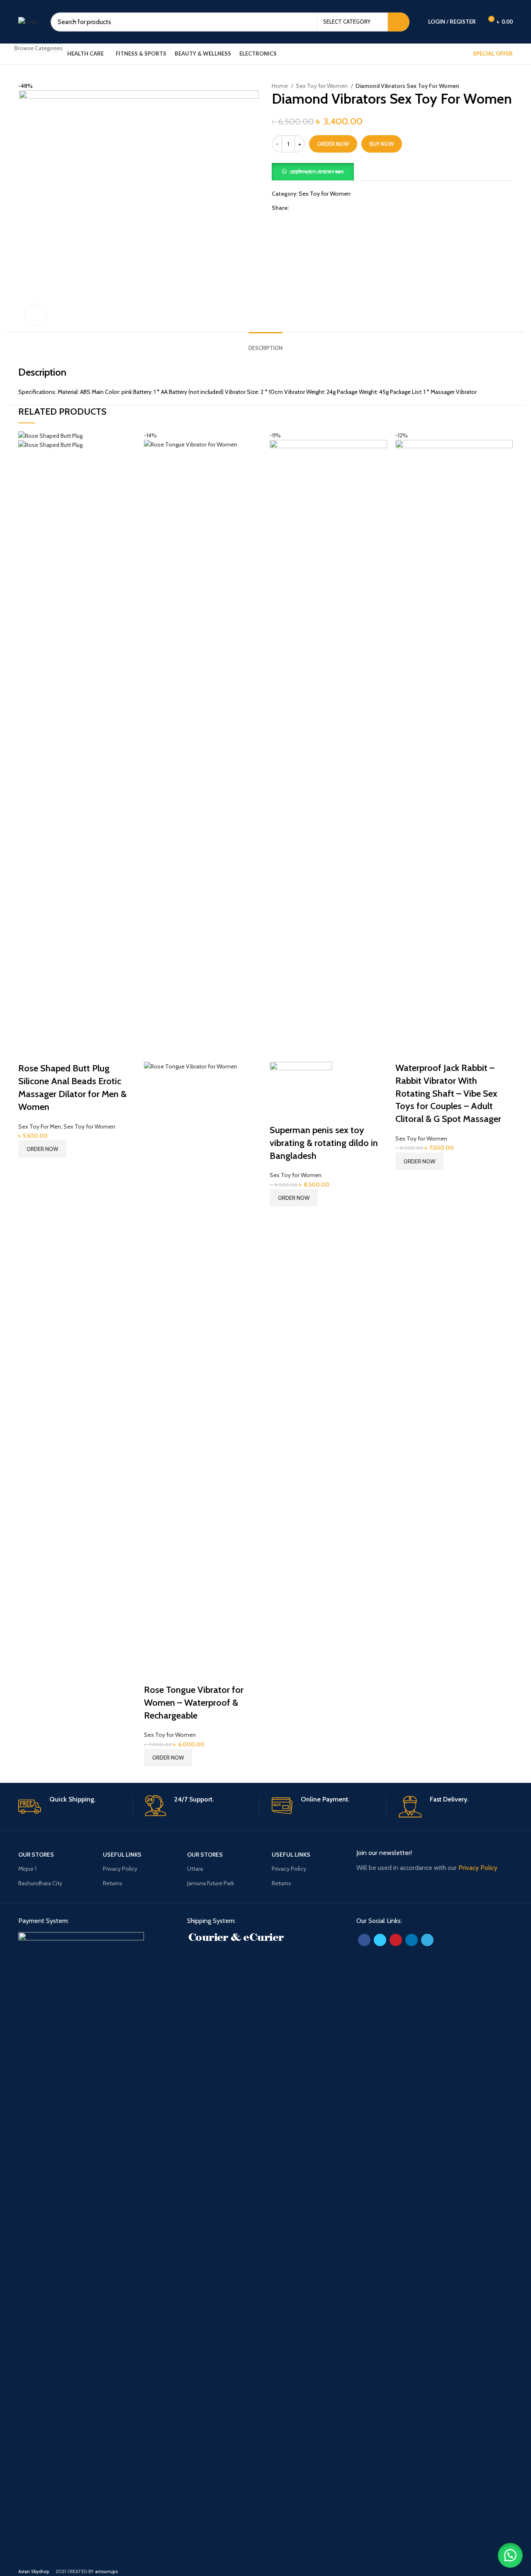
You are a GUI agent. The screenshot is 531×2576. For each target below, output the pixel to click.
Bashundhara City (40, 1883)
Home (280, 86)
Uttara (195, 1869)
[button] (313, 171)
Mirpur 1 (27, 1869)
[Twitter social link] (305, 208)
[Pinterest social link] (315, 208)
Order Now (333, 144)
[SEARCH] (399, 22)
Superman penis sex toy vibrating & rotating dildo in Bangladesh (324, 1143)
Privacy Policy (120, 1869)
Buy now (382, 144)
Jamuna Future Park (211, 1883)
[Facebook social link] (296, 208)
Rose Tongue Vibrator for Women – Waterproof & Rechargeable (194, 1703)
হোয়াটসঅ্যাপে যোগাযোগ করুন (317, 172)
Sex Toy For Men (40, 1127)
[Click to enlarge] (35, 315)
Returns (113, 1883)
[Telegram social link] (334, 208)
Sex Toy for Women (322, 86)
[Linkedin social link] (324, 208)
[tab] (265, 342)
